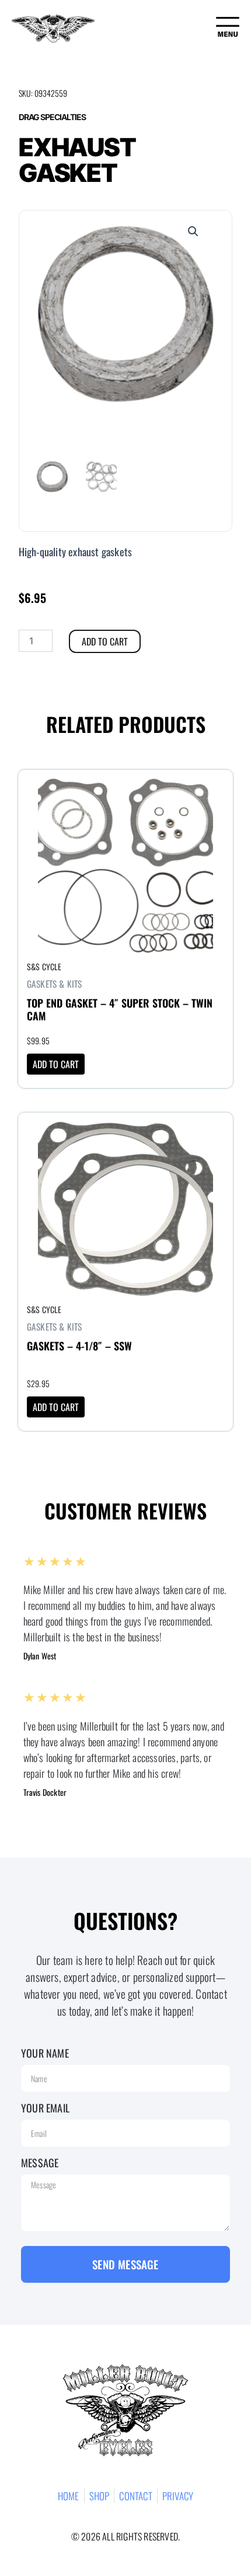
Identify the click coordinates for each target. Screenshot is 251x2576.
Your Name (45, 2053)
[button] (193, 231)
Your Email (45, 2108)
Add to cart (105, 641)
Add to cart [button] (56, 1064)
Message (40, 2163)
